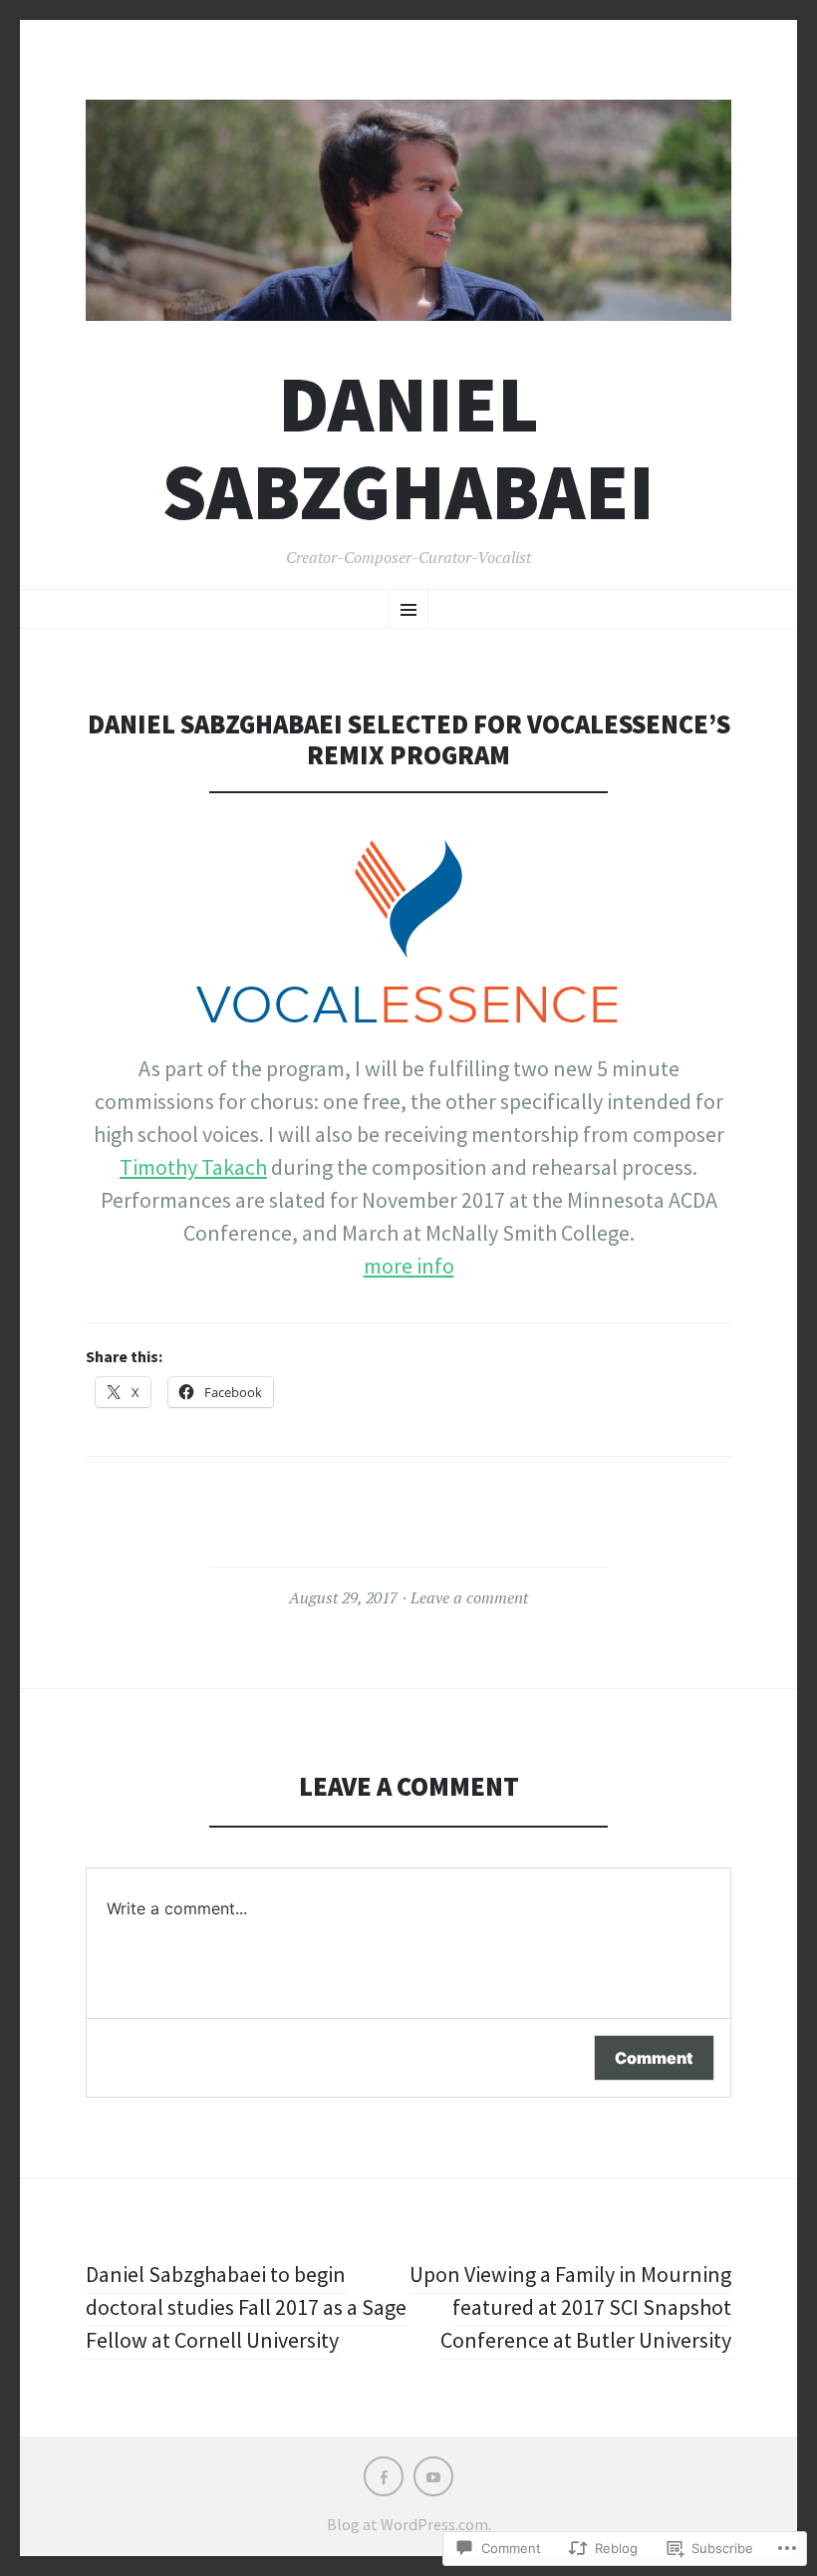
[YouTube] (433, 2476)
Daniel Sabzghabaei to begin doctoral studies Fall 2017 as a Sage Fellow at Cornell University (246, 2307)
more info (409, 1266)
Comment (654, 2058)
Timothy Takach (193, 1167)
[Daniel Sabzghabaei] (408, 210)
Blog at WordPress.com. (409, 2524)
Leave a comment (469, 1597)
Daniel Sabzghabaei (408, 447)
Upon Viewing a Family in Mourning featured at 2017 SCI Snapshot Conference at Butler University (570, 2307)
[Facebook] (384, 2476)
